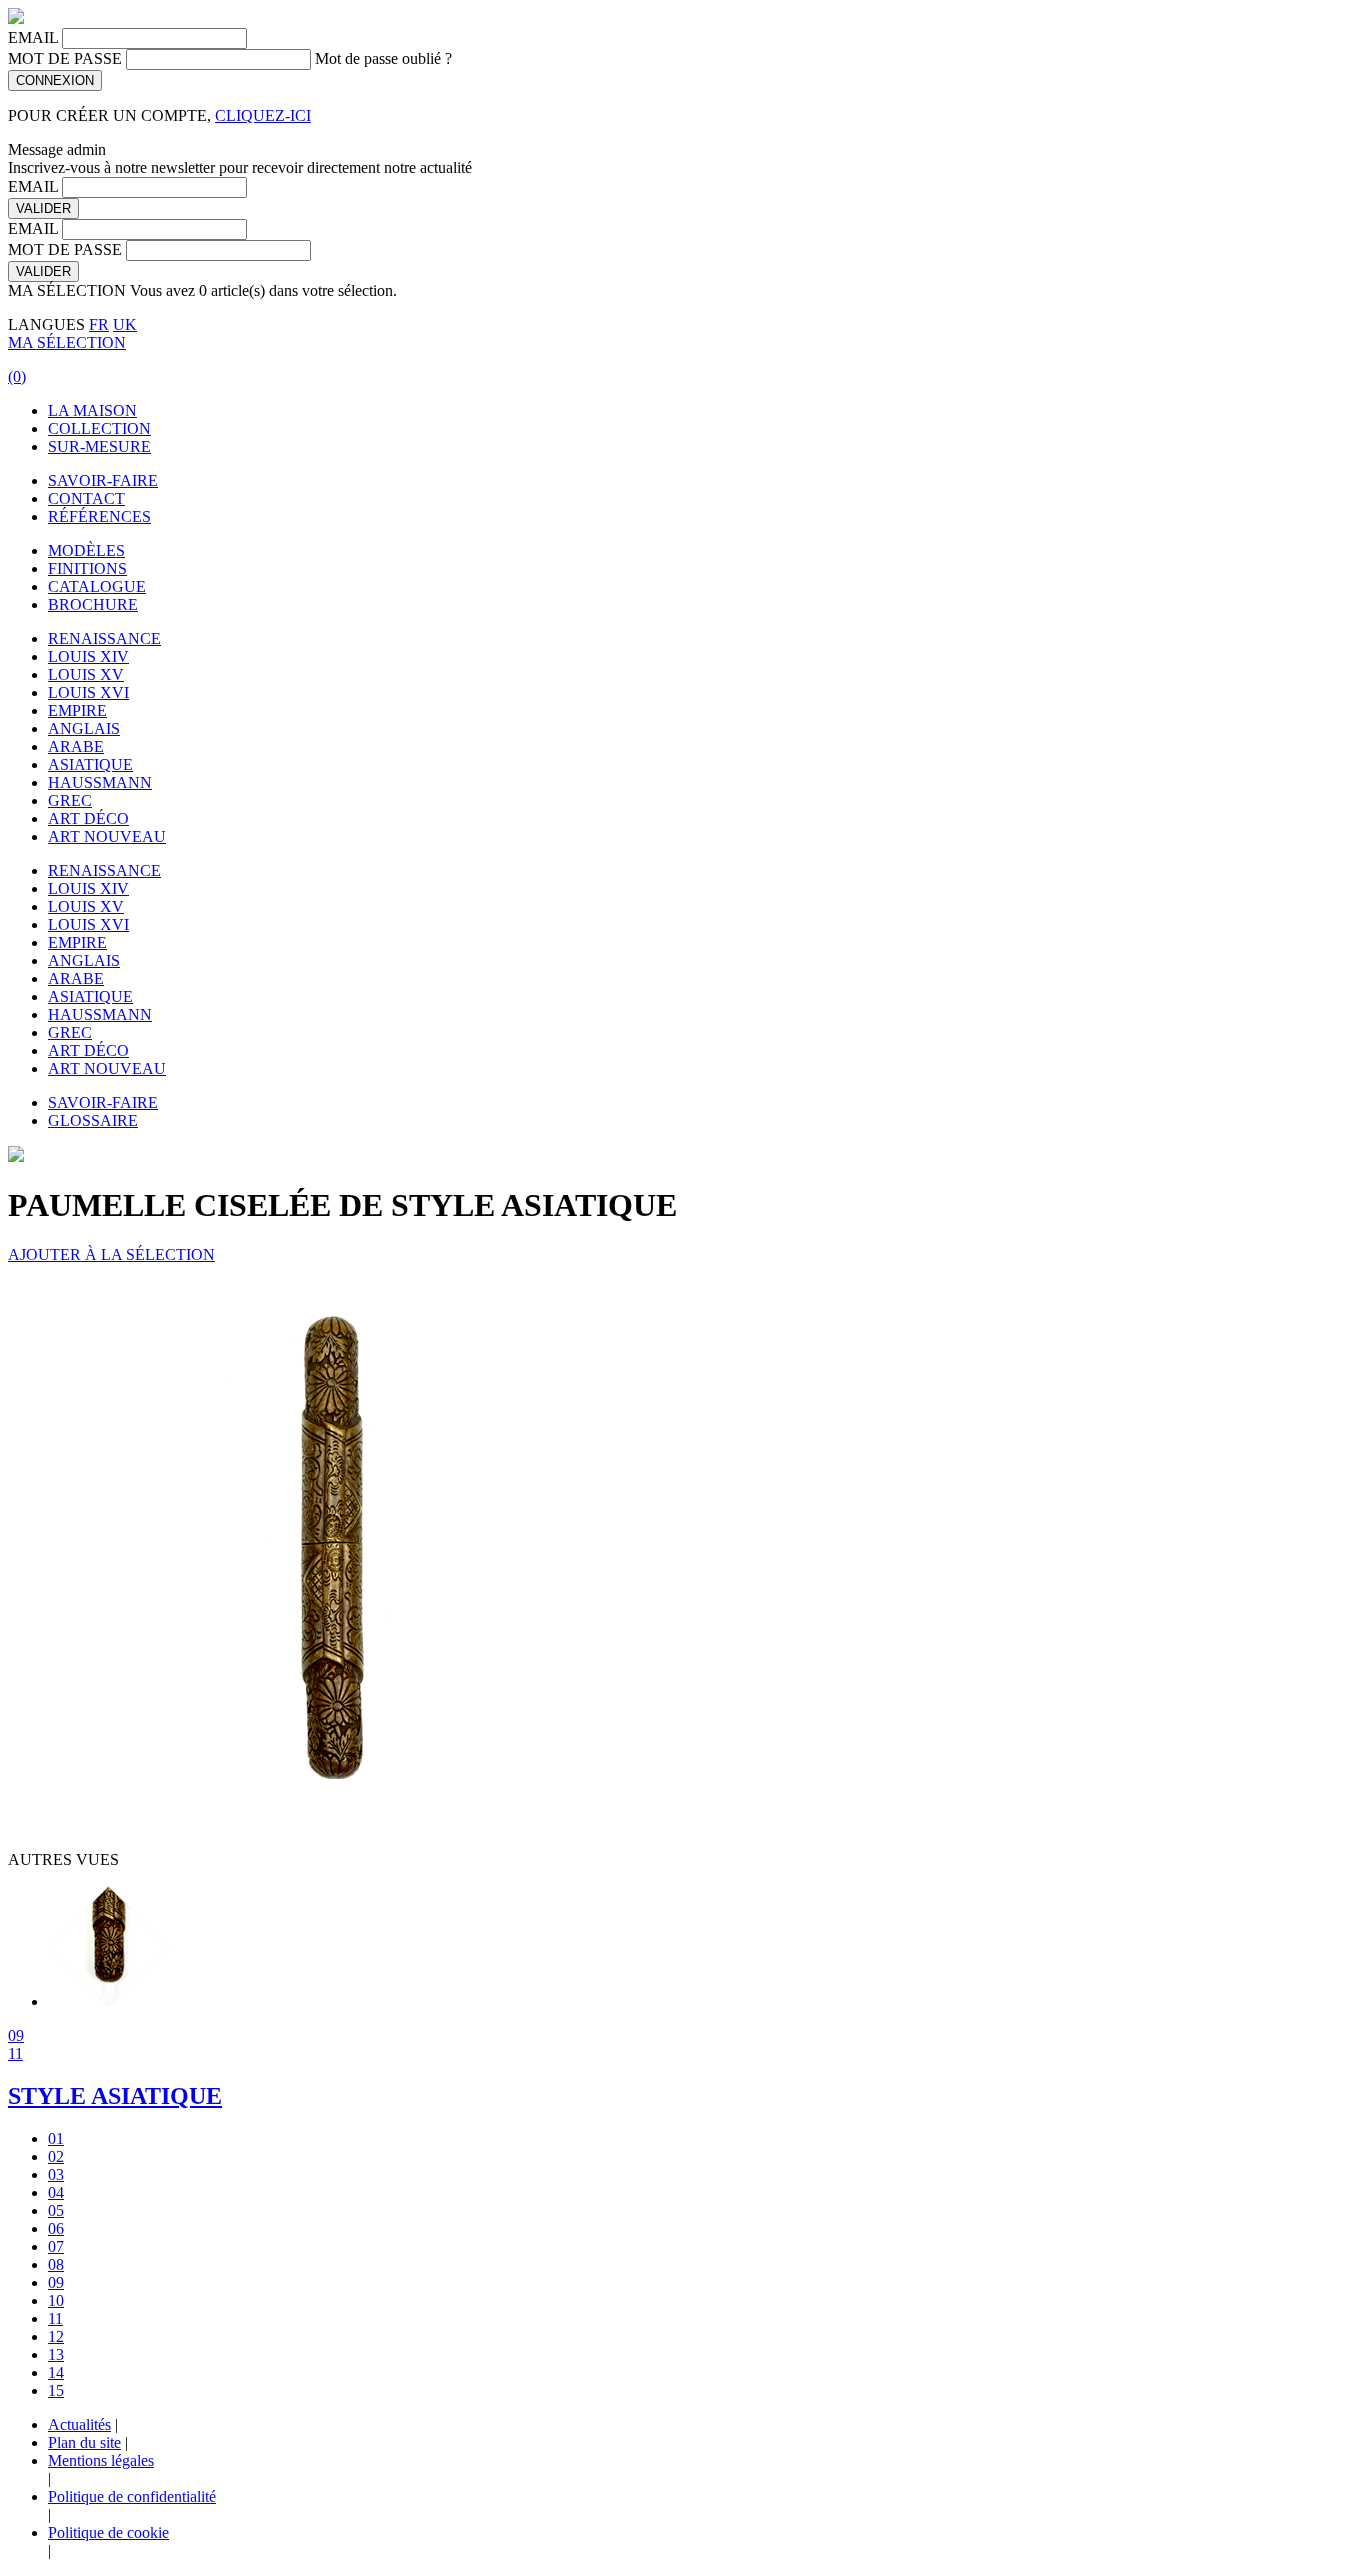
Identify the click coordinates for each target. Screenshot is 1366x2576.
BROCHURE (93, 604)
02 (56, 2156)
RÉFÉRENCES (99, 516)
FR (99, 324)
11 (15, 2053)
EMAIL (33, 37)
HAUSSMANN (100, 782)
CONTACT (86, 498)
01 (56, 2138)
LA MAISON (92, 410)
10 (56, 2300)
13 (56, 2354)
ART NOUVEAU (107, 836)
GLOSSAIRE (93, 1120)
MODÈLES (86, 550)
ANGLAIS (84, 728)
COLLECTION (99, 428)
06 (56, 2228)
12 (56, 2336)
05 (56, 2210)
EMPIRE (77, 710)
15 (56, 2390)
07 (56, 2246)
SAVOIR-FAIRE (103, 480)
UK (125, 324)
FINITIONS (87, 568)
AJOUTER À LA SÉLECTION (111, 1254)
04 (56, 2192)
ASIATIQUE (90, 764)
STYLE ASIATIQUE (115, 2096)
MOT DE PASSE (65, 58)
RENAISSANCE (104, 638)
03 (56, 2174)
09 (16, 2035)
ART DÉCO (88, 818)
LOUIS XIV (88, 656)
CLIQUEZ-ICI (263, 115)
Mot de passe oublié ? (383, 58)
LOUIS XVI (88, 692)
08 (56, 2264)
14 (56, 2372)
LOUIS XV (86, 674)
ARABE (76, 746)
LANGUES (46, 324)
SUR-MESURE (99, 446)
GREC (70, 800)
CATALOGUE (97, 586)
